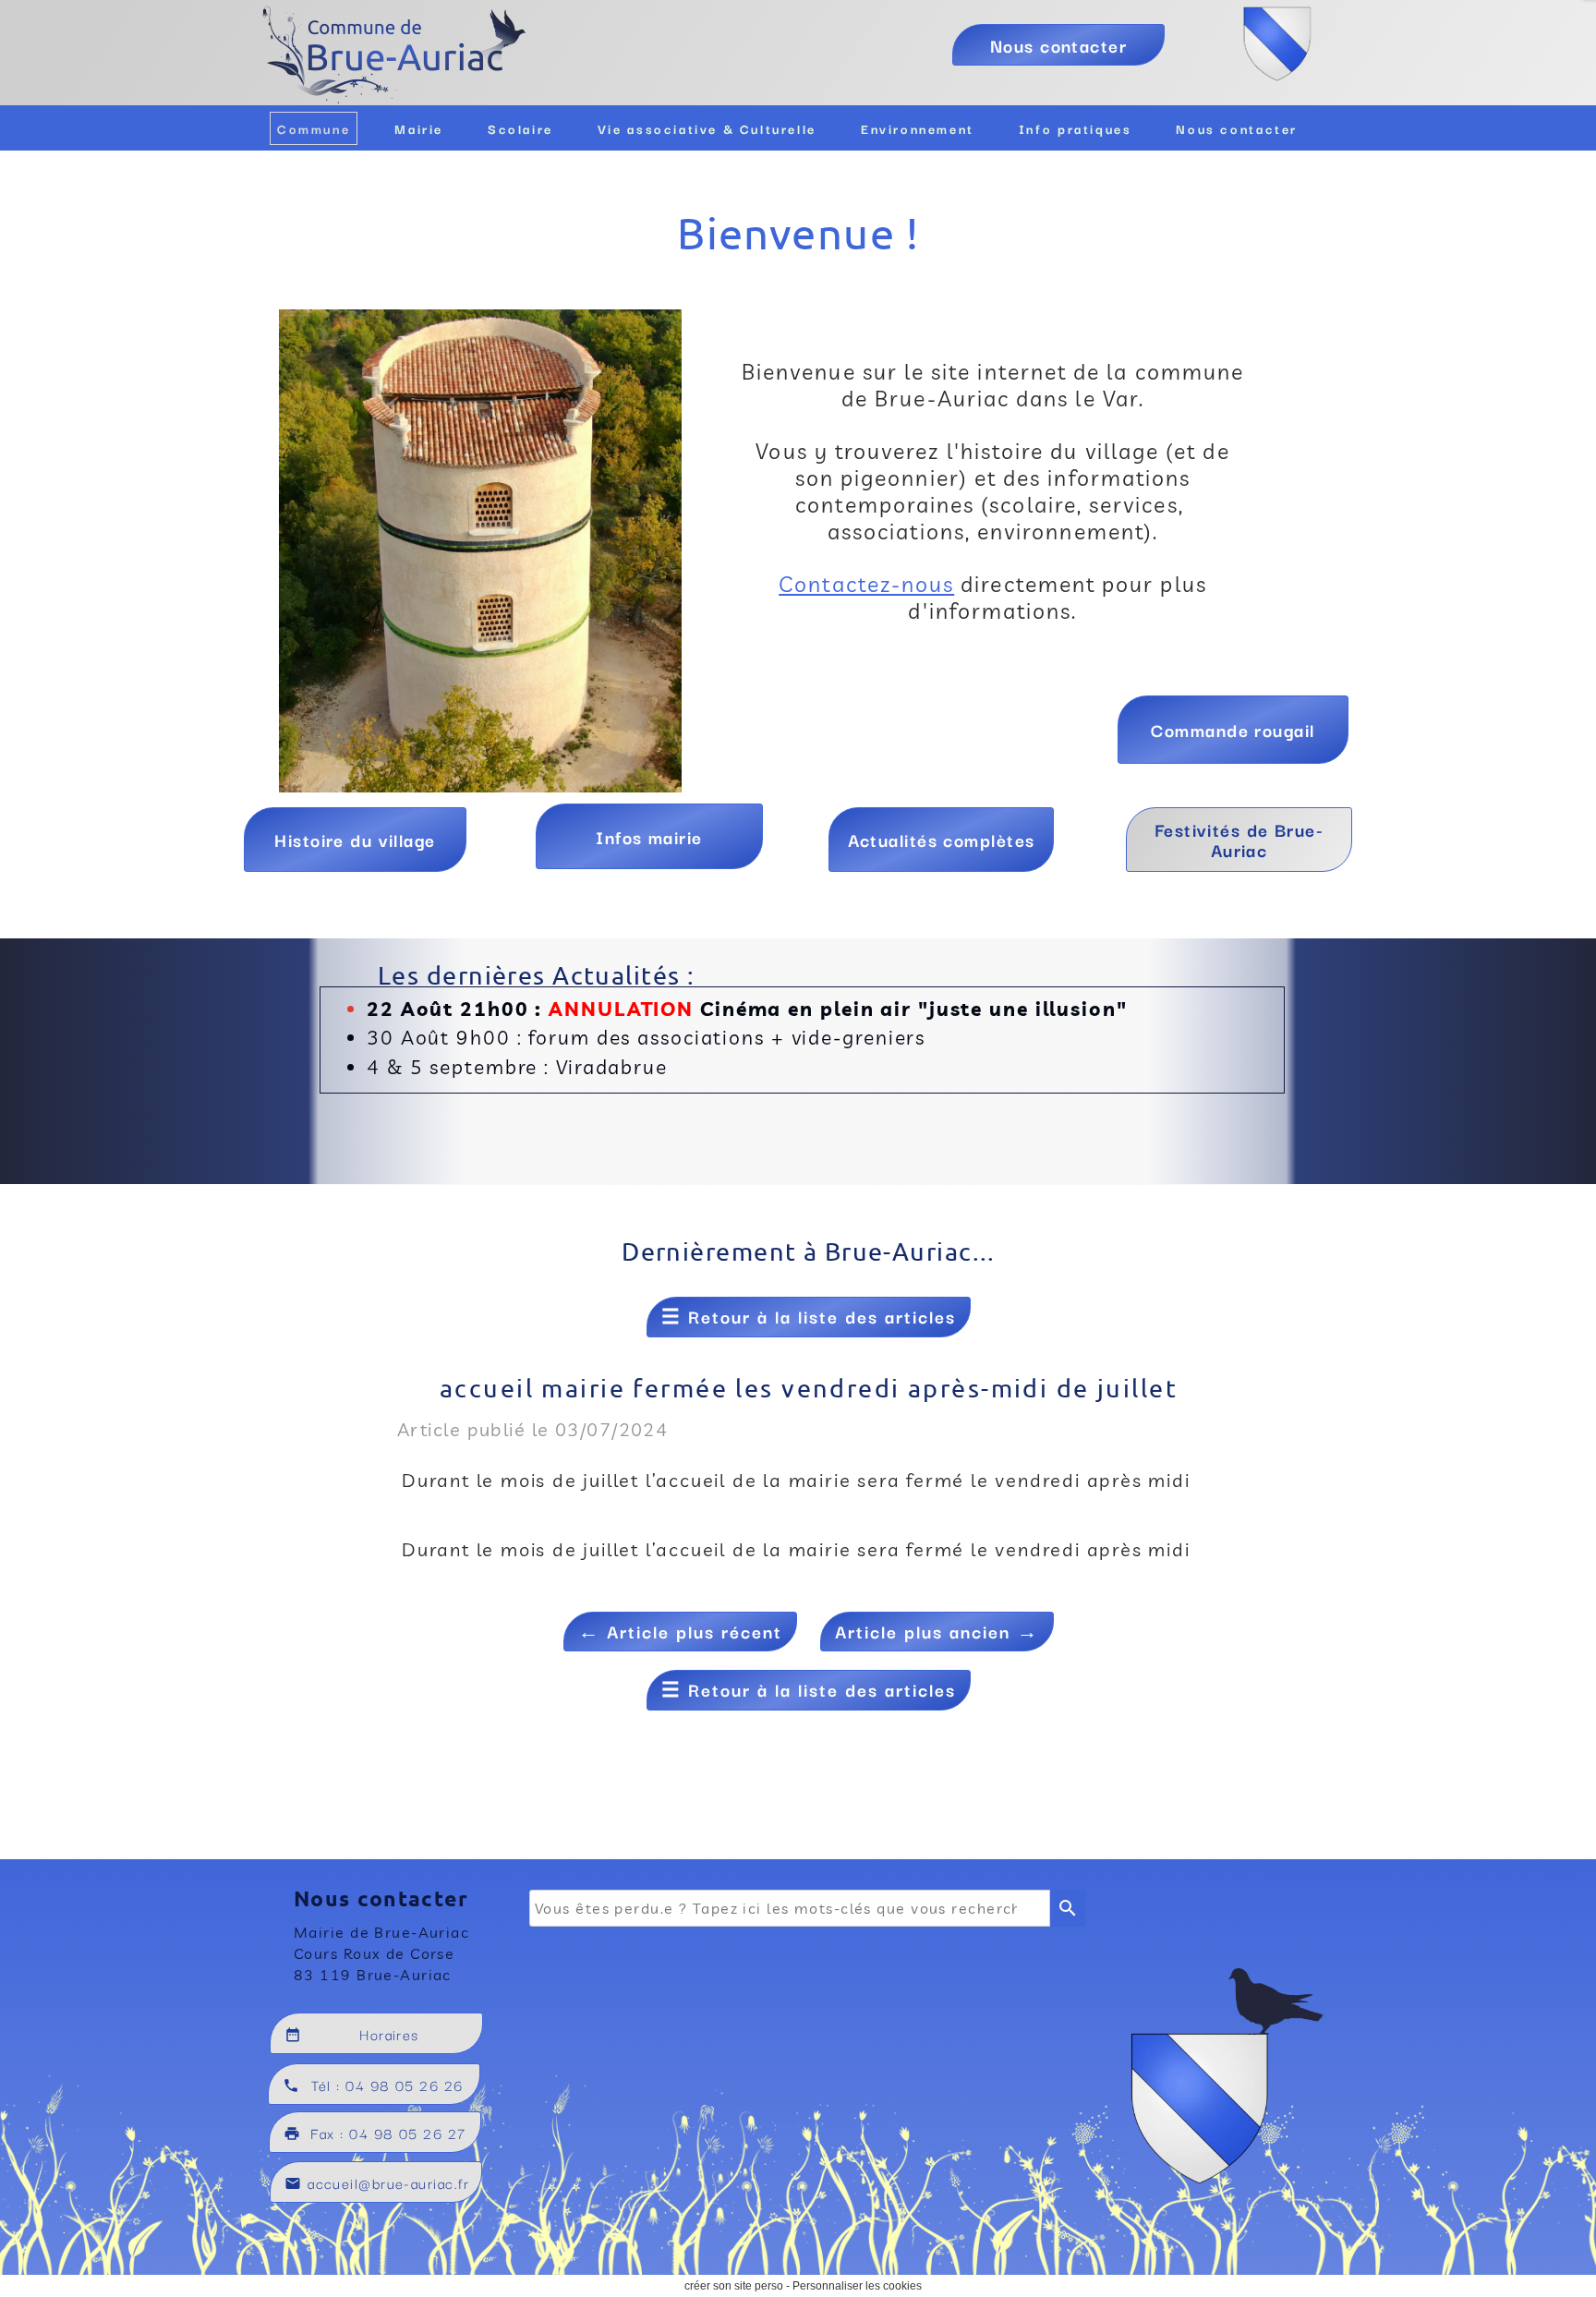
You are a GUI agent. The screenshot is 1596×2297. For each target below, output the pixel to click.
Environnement (918, 128)
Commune (314, 128)
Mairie (419, 128)
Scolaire (520, 128)
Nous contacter (1237, 128)
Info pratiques (1076, 128)
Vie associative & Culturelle (707, 128)
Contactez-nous (866, 584)
